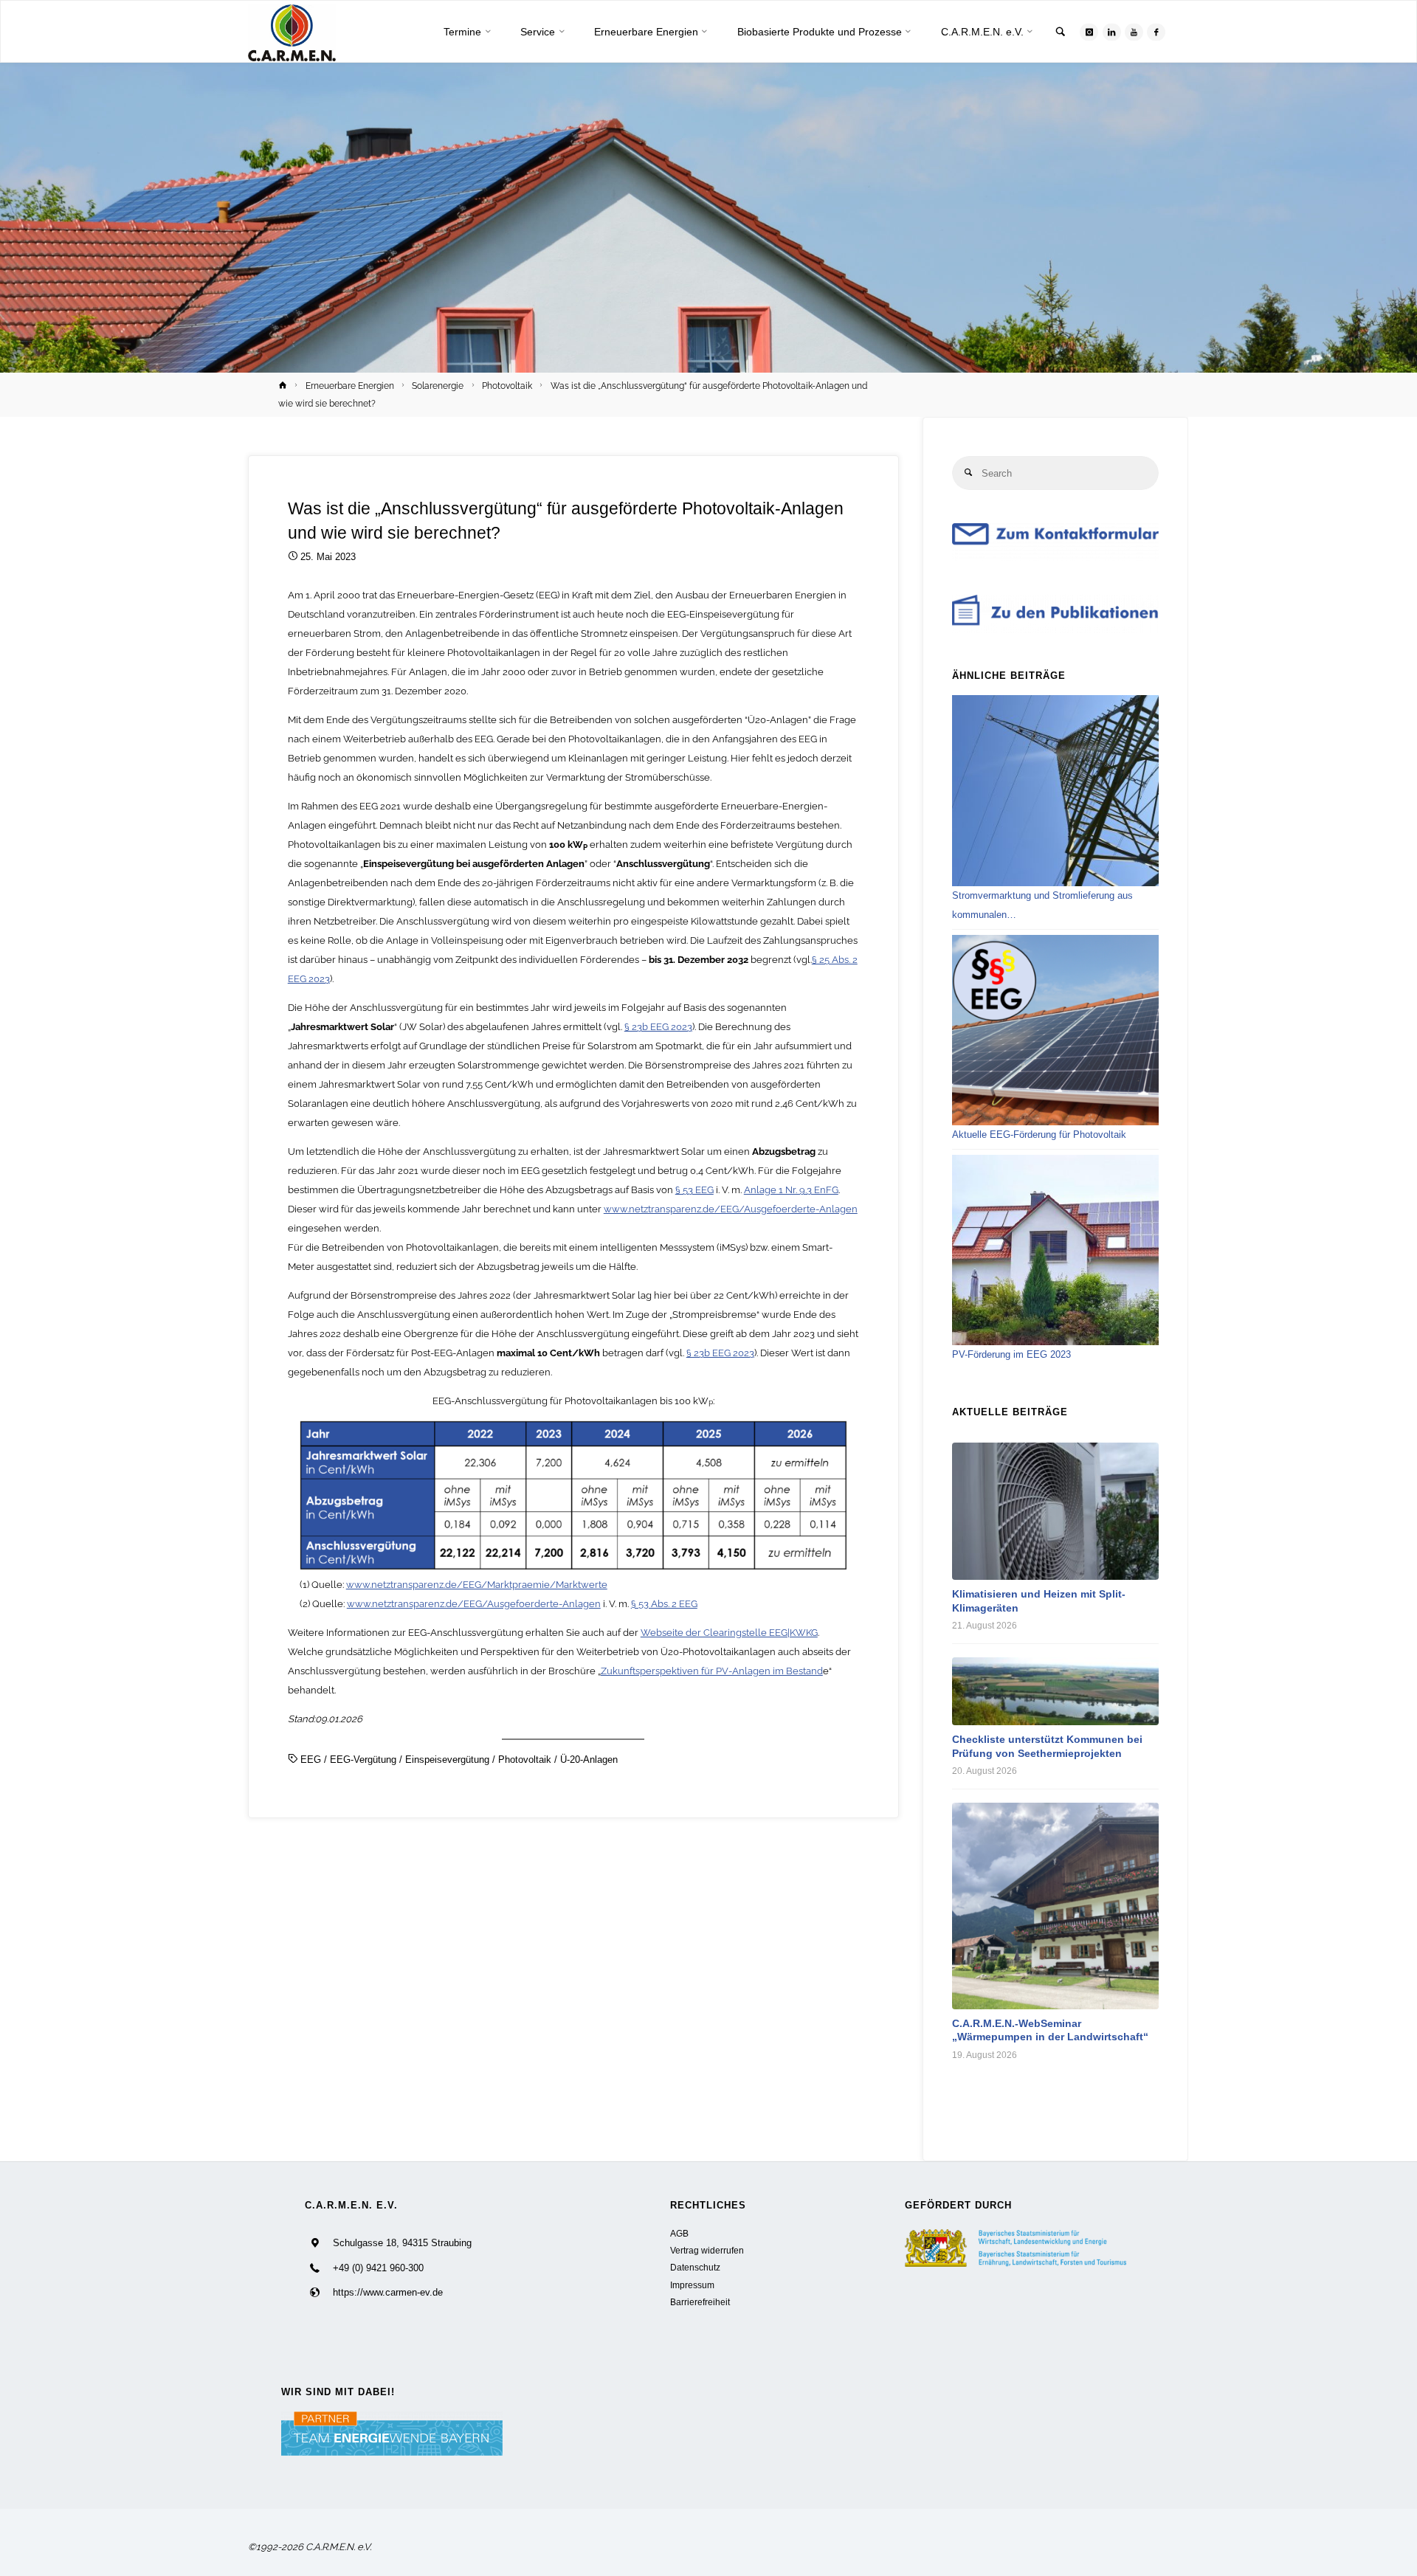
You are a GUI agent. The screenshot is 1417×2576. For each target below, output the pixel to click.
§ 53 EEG (694, 1190)
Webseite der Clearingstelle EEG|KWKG (729, 1633)
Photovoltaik (507, 386)
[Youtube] (1134, 32)
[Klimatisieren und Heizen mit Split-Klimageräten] (1055, 1511)
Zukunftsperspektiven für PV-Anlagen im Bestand (712, 1671)
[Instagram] (1089, 32)
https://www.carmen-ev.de (388, 2292)
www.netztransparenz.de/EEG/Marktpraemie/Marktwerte (477, 1585)
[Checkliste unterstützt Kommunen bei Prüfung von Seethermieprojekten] (1055, 1691)
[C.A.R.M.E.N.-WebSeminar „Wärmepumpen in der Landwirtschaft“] (1055, 1906)
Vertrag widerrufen (707, 2250)
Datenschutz (695, 2267)
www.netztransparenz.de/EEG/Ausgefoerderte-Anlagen (731, 1209)
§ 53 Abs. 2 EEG (664, 1604)
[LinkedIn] (1112, 32)
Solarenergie (438, 386)
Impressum (692, 2285)
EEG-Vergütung (363, 1760)
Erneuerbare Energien (350, 386)
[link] (1061, 33)
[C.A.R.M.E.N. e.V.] (292, 32)
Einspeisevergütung (447, 1760)
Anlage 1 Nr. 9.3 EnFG (791, 1190)
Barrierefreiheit (700, 2302)
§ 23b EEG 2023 (658, 1027)
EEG (311, 1760)
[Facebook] (1156, 32)
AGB (679, 2233)
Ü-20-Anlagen (589, 1760)
